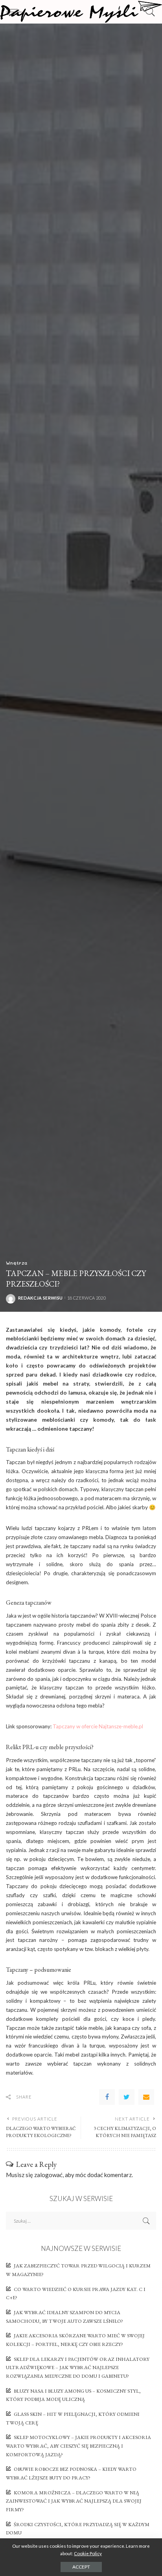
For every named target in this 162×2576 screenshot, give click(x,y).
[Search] (148, 12)
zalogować (48, 2175)
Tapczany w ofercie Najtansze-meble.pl (98, 1726)
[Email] (146, 2097)
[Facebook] (107, 2097)
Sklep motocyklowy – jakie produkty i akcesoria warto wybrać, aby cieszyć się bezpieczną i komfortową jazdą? (78, 2446)
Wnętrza (17, 1263)
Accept (81, 2567)
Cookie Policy (88, 2553)
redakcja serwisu (40, 1298)
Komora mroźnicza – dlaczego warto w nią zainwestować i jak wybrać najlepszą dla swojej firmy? (74, 2501)
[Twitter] (127, 2097)
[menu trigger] (16, 12)
